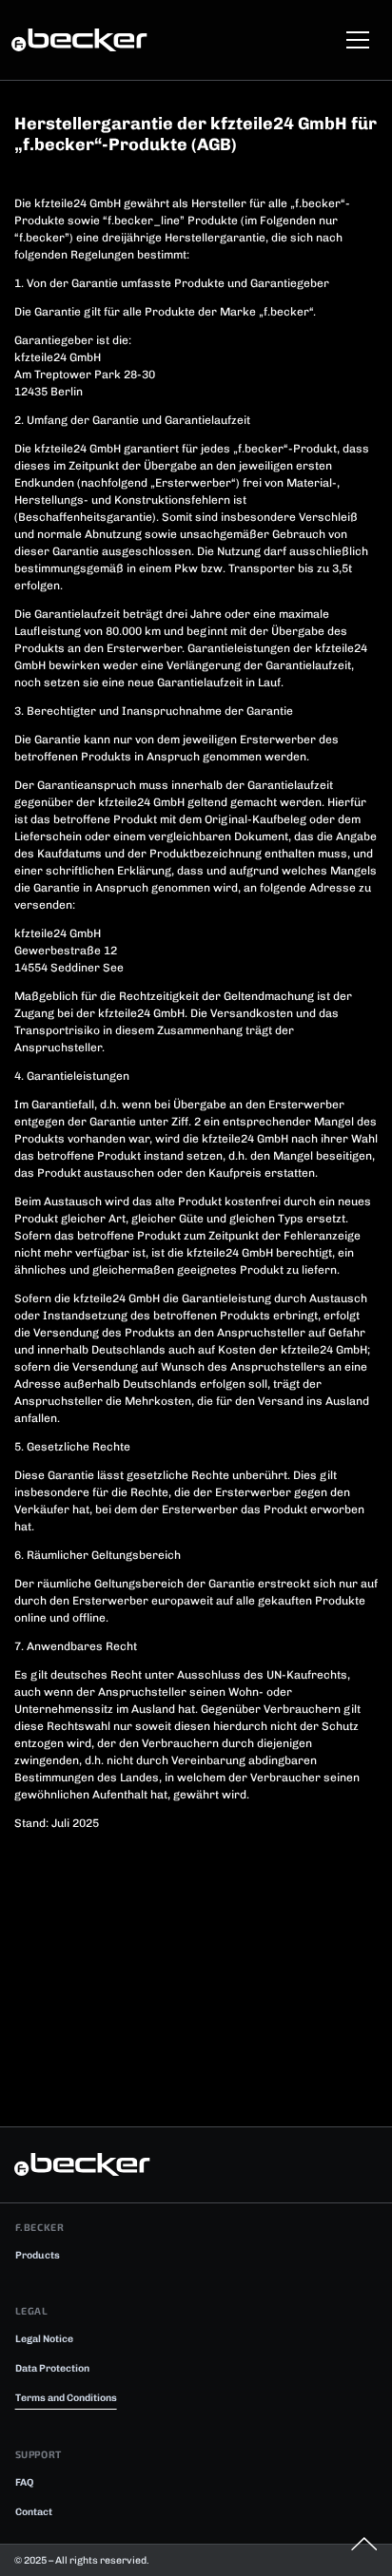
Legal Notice (44, 2339)
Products (38, 2255)
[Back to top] (364, 2546)
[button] (355, 40)
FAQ (24, 2482)
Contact (34, 2512)
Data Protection (52, 2368)
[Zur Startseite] (92, 40)
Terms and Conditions (66, 2398)
